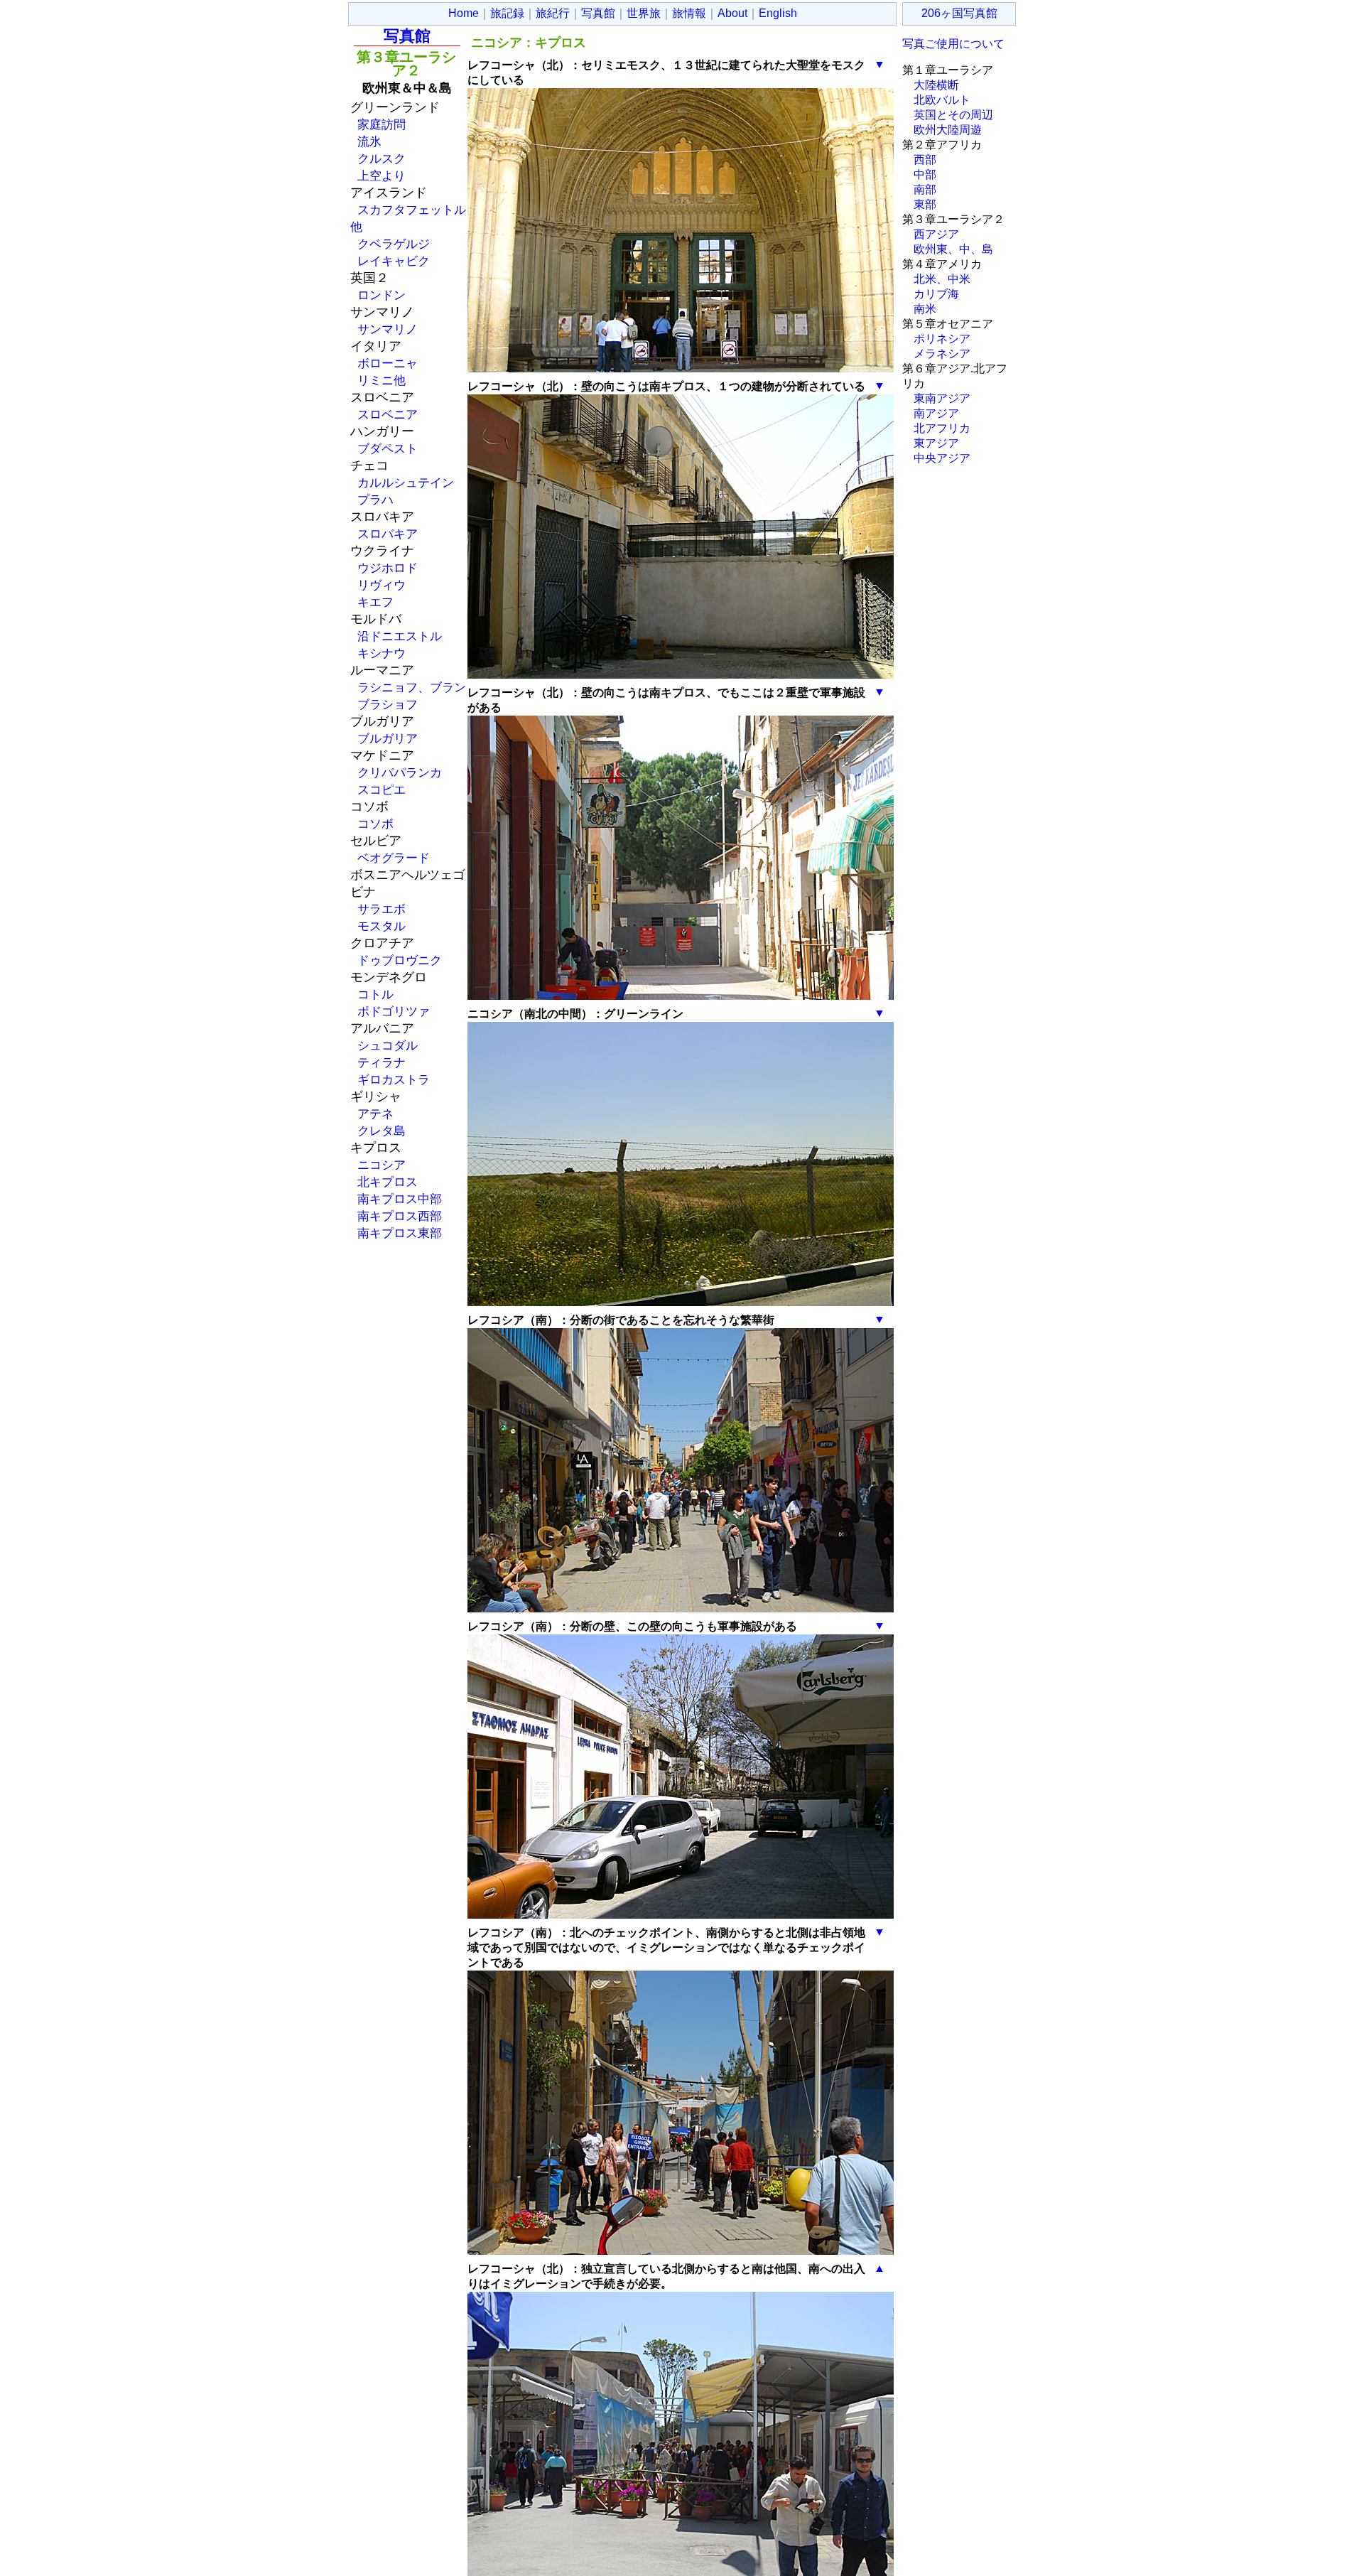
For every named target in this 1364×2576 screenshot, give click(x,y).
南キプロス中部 (400, 1199)
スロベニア (388, 414)
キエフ (375, 602)
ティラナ (381, 1062)
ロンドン (381, 295)
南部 (925, 189)
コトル (375, 994)
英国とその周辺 (953, 115)
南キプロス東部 (400, 1233)
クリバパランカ (400, 772)
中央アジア (942, 458)
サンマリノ (388, 329)
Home (464, 13)
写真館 (598, 13)
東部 (925, 204)
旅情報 (689, 13)
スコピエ (381, 789)
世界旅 (644, 13)
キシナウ (381, 653)
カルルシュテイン (406, 483)
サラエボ (381, 909)
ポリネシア (942, 339)
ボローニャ (388, 363)
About (732, 13)
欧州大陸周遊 (948, 130)
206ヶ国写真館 (959, 13)
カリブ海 (936, 294)
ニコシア (381, 1165)
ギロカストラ (394, 1079)
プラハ (375, 500)
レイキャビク (394, 261)
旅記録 (507, 13)
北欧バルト (942, 100)
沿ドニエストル (400, 636)
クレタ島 (381, 1131)
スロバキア (388, 534)
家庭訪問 (381, 124)
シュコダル (388, 1045)
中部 (925, 174)
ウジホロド (388, 568)
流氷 (369, 141)
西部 (925, 160)
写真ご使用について (953, 44)
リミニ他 (381, 380)
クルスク (381, 158)
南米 (925, 309)
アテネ (375, 1114)
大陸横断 (936, 85)
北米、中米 (942, 279)
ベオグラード (394, 858)
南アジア (936, 413)
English (778, 13)
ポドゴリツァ (394, 1011)
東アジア (936, 443)
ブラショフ (388, 704)
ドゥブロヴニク (400, 960)
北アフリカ (942, 428)
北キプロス (388, 1182)
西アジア (936, 234)
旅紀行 (553, 13)
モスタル (381, 926)
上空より (381, 176)
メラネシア (942, 354)
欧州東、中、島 (953, 249)
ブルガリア (388, 738)
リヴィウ (381, 585)
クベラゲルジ (394, 244)
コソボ (375, 824)
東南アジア (942, 398)
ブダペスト (388, 448)
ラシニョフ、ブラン (412, 687)
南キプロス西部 (400, 1216)
